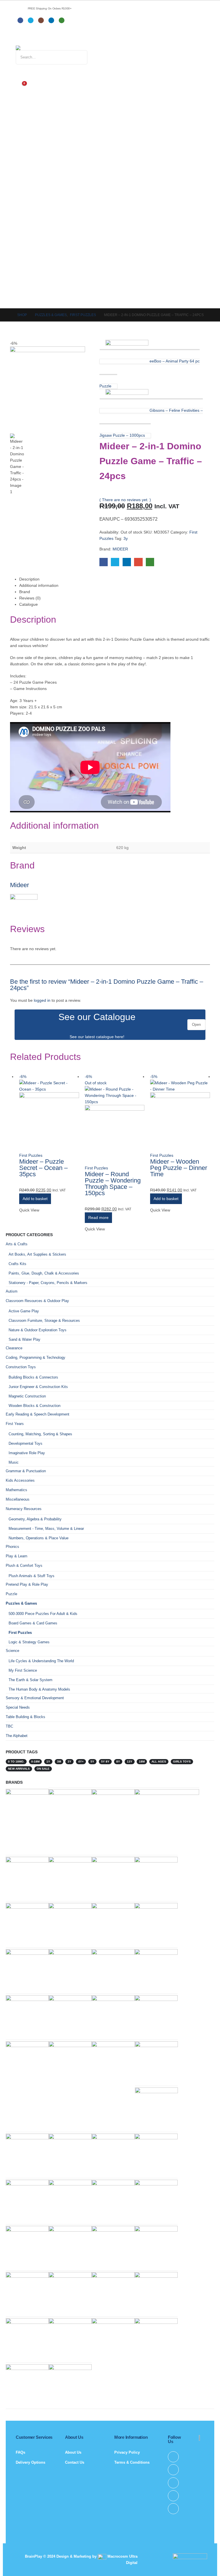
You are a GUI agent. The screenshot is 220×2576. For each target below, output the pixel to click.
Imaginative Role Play (27, 1453)
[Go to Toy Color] (156, 2293)
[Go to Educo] (70, 2385)
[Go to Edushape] (70, 2339)
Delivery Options (31, 2462)
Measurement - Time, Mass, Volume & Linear (46, 1529)
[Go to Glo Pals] (70, 2155)
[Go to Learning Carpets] (27, 2016)
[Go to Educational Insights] (113, 2293)
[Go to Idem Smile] (156, 2155)
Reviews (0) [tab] (30, 598)
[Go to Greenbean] (156, 2247)
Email (138, 562)
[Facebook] (20, 20)
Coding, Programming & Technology (36, 1357)
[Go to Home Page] (7, 315)
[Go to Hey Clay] (27, 2062)
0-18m (35, 1762)
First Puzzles (31, 1155)
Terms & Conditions (132, 2462)
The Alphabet (17, 1736)
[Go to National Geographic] (27, 1924)
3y (126, 538)
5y (92, 1762)
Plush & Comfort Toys (24, 1566)
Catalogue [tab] (29, 604)
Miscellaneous (18, 1499)
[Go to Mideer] (156, 2016)
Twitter (115, 562)
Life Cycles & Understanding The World (41, 1661)
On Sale (43, 1769)
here (119, 1037)
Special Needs (18, 1707)
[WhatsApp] (62, 20)
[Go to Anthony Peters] (113, 2016)
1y (48, 1762)
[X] (31, 20)
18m (142, 1762)
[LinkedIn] (51, 20)
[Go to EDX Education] (113, 2155)
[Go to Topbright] (156, 2109)
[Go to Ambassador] (113, 2339)
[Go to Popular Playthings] (113, 2062)
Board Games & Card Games (33, 1623)
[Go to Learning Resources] (113, 1924)
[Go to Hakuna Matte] (27, 2339)
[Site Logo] (47, 48)
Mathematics (16, 1490)
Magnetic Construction (27, 1396)
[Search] (77, 57)
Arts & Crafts (17, 1244)
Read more (98, 1218)
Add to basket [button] (35, 1199)
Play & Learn (16, 1556)
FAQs (20, 2452)
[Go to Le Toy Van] (70, 2290)
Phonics (12, 1547)
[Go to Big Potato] (70, 2201)
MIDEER (120, 549)
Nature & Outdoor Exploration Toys (38, 1330)
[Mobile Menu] (20, 38)
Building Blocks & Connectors (33, 1377)
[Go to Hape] (27, 2201)
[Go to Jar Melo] (70, 1878)
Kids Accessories (20, 1480)
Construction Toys (21, 1367)
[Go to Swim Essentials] (70, 1924)
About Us (73, 2452)
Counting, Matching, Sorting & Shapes (40, 1434)
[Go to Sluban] (27, 1810)
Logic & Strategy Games (29, 1642)
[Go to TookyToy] (27, 2155)
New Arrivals (19, 1769)
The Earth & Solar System (31, 1680)
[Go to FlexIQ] (27, 2385)
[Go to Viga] (113, 1878)
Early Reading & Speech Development (38, 1414)
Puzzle (11, 1594)
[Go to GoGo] (27, 1970)
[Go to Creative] (70, 1970)
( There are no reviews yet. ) (125, 500)
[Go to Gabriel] (27, 1878)
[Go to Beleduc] (113, 2201)
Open (196, 1025)
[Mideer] (24, 907)
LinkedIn (127, 562)
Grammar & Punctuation (26, 1471)
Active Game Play (24, 1311)
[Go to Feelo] (156, 2201)
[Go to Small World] (70, 2247)
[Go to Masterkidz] (156, 1970)
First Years (15, 1424)
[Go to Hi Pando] (167, 1821)
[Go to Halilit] (70, 1810)
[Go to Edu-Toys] (156, 2062)
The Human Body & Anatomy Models (39, 1689)
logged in (42, 1000)
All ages (159, 1762)
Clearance (14, 1348)
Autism (12, 1291)
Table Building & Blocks (25, 1717)
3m (59, 1762)
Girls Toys (182, 1762)
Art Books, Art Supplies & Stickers (37, 1254)
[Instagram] (41, 20)
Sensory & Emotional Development (35, 1698)
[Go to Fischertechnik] (156, 1878)
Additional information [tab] (39, 585)
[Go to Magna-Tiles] (113, 1970)
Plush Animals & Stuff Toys (32, 1576)
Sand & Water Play (24, 1339)
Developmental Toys (25, 1443)
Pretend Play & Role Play (27, 1584)
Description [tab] (29, 579)
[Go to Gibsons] (70, 2016)
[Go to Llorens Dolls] (156, 1924)
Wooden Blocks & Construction (35, 1406)
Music (14, 1462)
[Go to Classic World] (113, 1810)
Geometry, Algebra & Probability (35, 1519)
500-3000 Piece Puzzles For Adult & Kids (43, 1614)
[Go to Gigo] (27, 2293)
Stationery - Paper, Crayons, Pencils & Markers (48, 1283)
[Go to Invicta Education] (156, 2339)
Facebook (104, 562)
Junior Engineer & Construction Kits (38, 1387)
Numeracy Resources (24, 1509)
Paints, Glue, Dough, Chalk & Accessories (44, 1273)
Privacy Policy (127, 2452)
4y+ (81, 1762)
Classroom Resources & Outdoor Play (37, 1301)
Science (12, 1651)
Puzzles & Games (21, 1603)
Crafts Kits (17, 1264)
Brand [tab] (25, 592)
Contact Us (75, 2462)
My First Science (23, 1670)
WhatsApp (150, 562)
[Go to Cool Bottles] (70, 2062)
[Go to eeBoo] (113, 2247)
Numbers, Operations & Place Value (39, 1538)
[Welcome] (110, 73)
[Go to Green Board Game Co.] (27, 2247)
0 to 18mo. (16, 1762)
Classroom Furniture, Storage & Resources (44, 1321)
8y (118, 1762)
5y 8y (105, 1762)
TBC (9, 1726)
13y (130, 1762)
